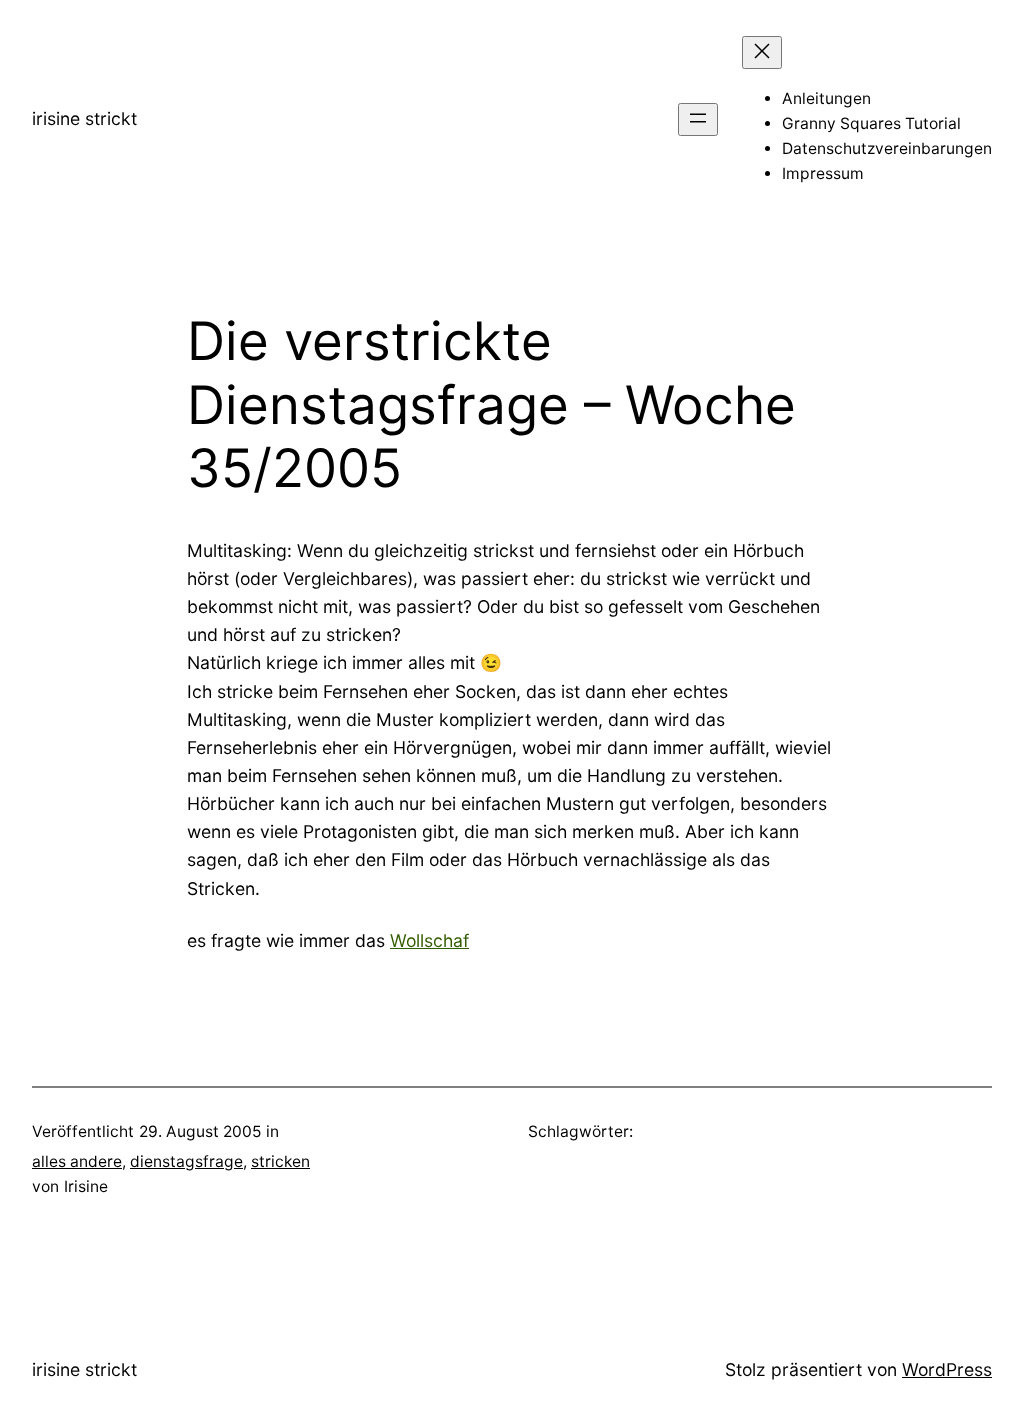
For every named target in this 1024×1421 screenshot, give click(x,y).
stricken (280, 1161)
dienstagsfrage (186, 1161)
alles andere (77, 1161)
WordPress (947, 1369)
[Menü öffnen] (698, 119)
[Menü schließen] (762, 52)
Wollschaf (429, 940)
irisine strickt (84, 118)
